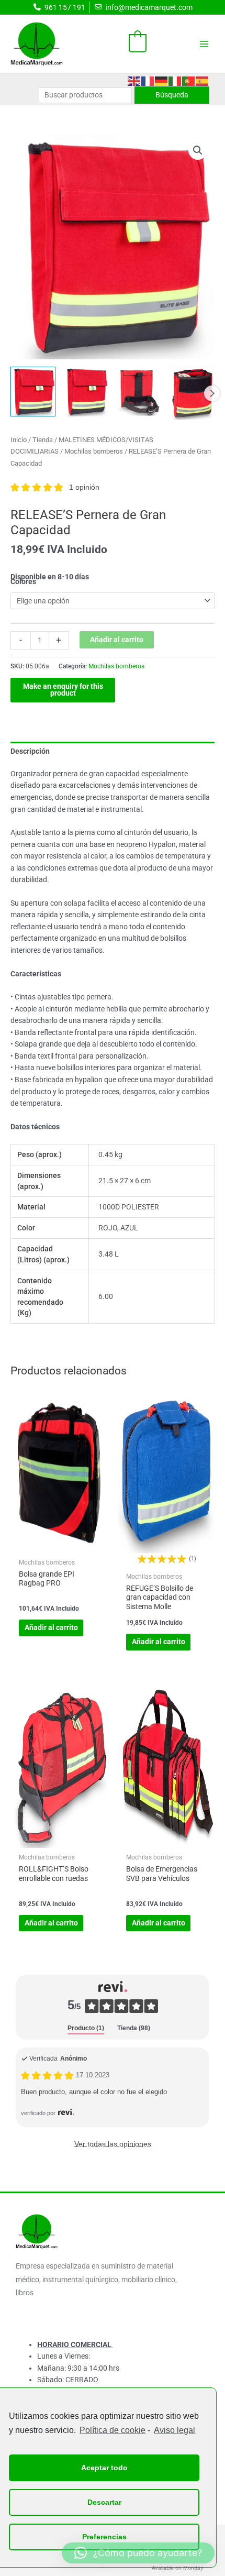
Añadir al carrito (117, 640)
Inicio (19, 440)
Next (212, 393)
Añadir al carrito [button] (51, 1627)
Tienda (43, 440)
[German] (162, 80)
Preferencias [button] (104, 2537)
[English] (134, 80)
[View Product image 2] (86, 392)
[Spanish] (203, 80)
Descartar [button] (104, 2502)
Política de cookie (113, 2430)
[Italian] (175, 80)
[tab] (86, 2029)
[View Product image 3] (139, 392)
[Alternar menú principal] (204, 44)
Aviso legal (175, 2430)
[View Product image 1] (33, 392)
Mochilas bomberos (94, 451)
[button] (198, 150)
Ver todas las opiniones (113, 2144)
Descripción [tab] (30, 751)
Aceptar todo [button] (104, 2468)
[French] (148, 80)
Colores (23, 581)
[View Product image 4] (192, 393)
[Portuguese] (189, 80)
